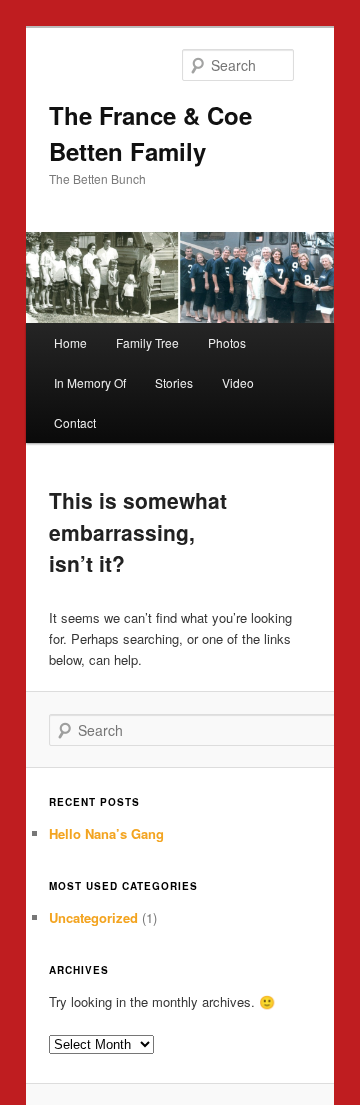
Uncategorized (93, 917)
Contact (75, 422)
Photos (227, 342)
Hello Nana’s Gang (106, 833)
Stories (174, 382)
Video (238, 382)
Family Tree (147, 342)
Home (70, 342)
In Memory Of (90, 382)
